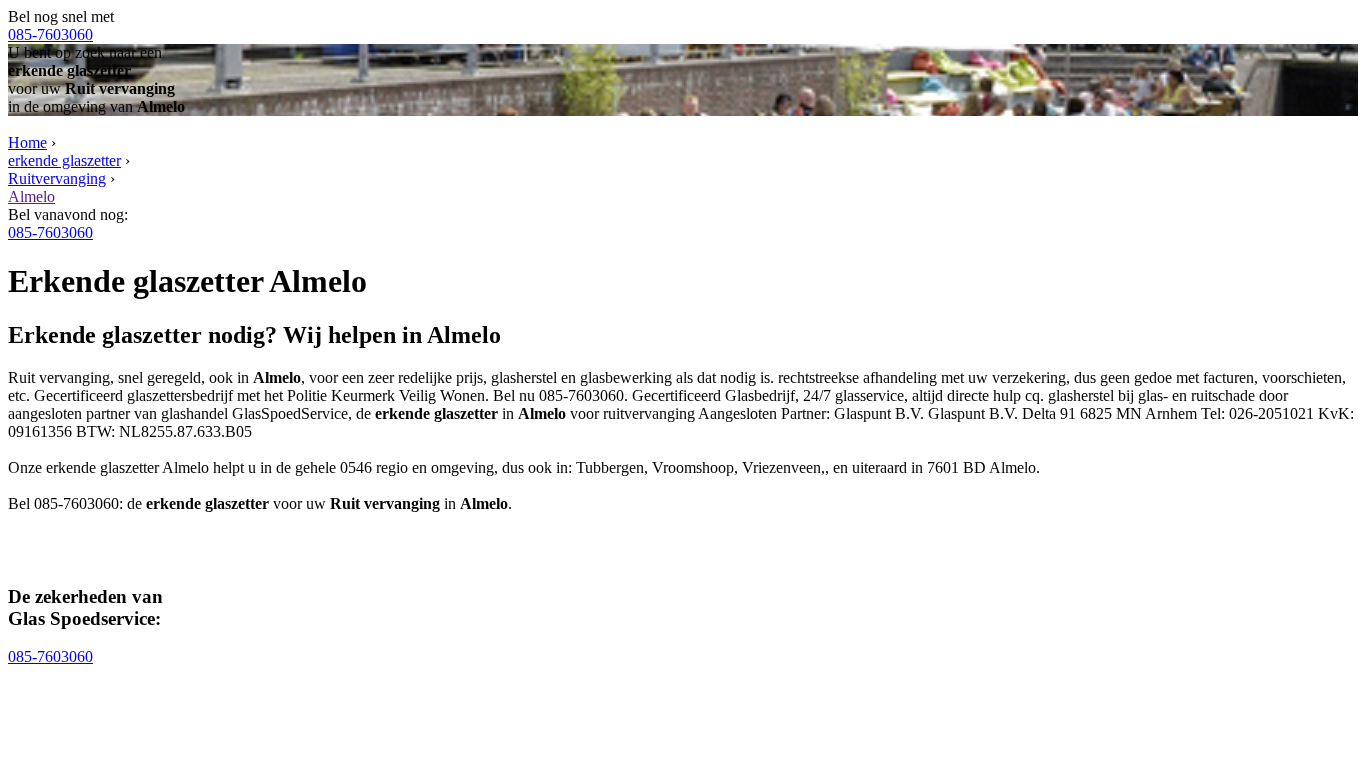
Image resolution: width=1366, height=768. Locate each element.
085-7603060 (50, 34)
